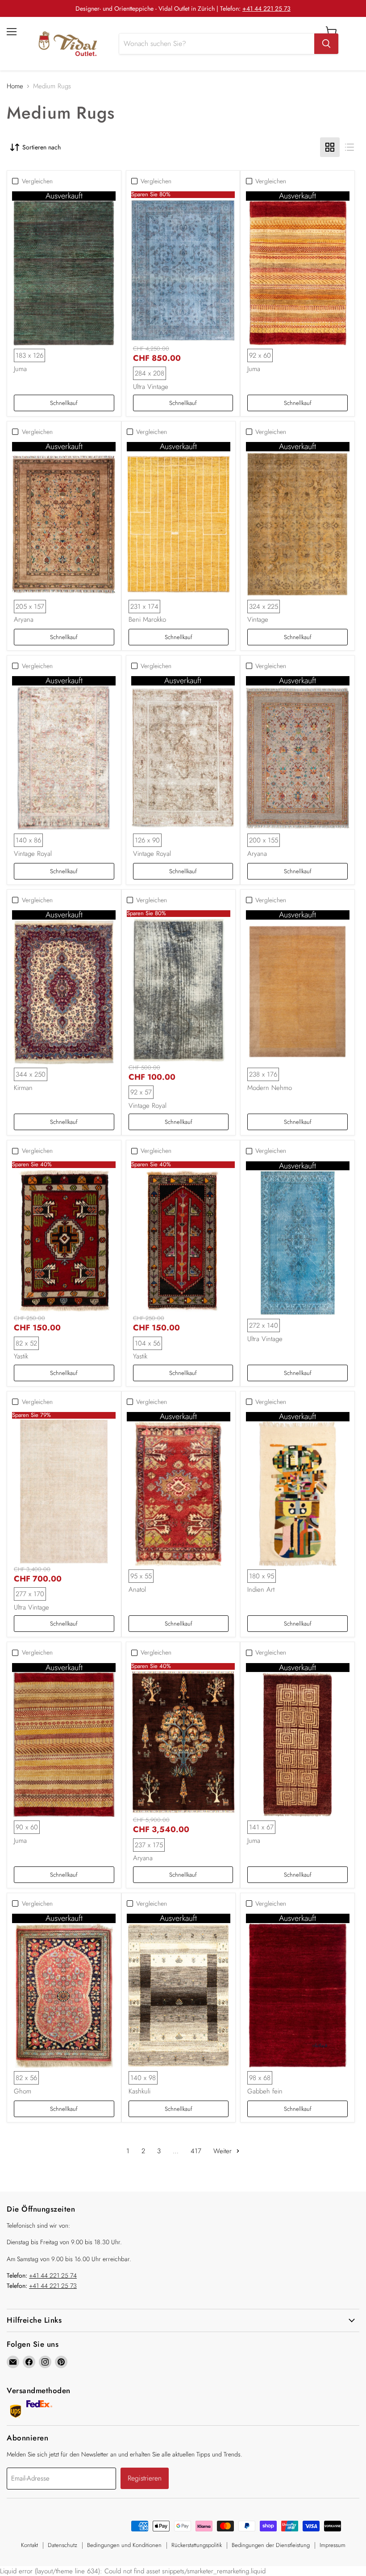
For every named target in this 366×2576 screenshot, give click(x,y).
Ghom (23, 2091)
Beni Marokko (147, 619)
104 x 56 (148, 1343)
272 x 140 (264, 1325)
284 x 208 (150, 373)
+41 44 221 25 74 (53, 2275)
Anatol (137, 1589)
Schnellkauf (64, 403)
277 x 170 (30, 1594)
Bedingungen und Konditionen (124, 2545)
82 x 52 (26, 1343)
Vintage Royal (33, 854)
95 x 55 (141, 1576)
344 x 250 (31, 1074)
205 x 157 (30, 607)
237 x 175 (149, 1845)
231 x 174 (144, 607)
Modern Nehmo (270, 1088)
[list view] (349, 147)
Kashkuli (139, 2091)
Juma (20, 369)
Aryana (24, 619)
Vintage (258, 619)
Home (15, 86)
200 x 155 (264, 840)
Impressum (333, 2545)
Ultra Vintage (151, 387)
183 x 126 (29, 355)
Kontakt (29, 2545)
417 (196, 2151)
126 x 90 (147, 840)
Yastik (21, 1356)
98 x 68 (260, 2078)
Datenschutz (62, 2545)
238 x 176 (263, 1074)
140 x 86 (28, 840)
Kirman (23, 1088)
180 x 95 (262, 1576)
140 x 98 (143, 2078)
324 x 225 (264, 607)
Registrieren (145, 2478)
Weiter (224, 2151)
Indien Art (261, 1589)
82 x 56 (26, 2078)
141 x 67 (261, 1827)
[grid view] (330, 147)
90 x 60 (27, 1827)
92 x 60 (260, 355)
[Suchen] (326, 44)
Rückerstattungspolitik (197, 2545)
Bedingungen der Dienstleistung (271, 2545)
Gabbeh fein (265, 2091)
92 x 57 (141, 1092)
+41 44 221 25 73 (266, 8)
